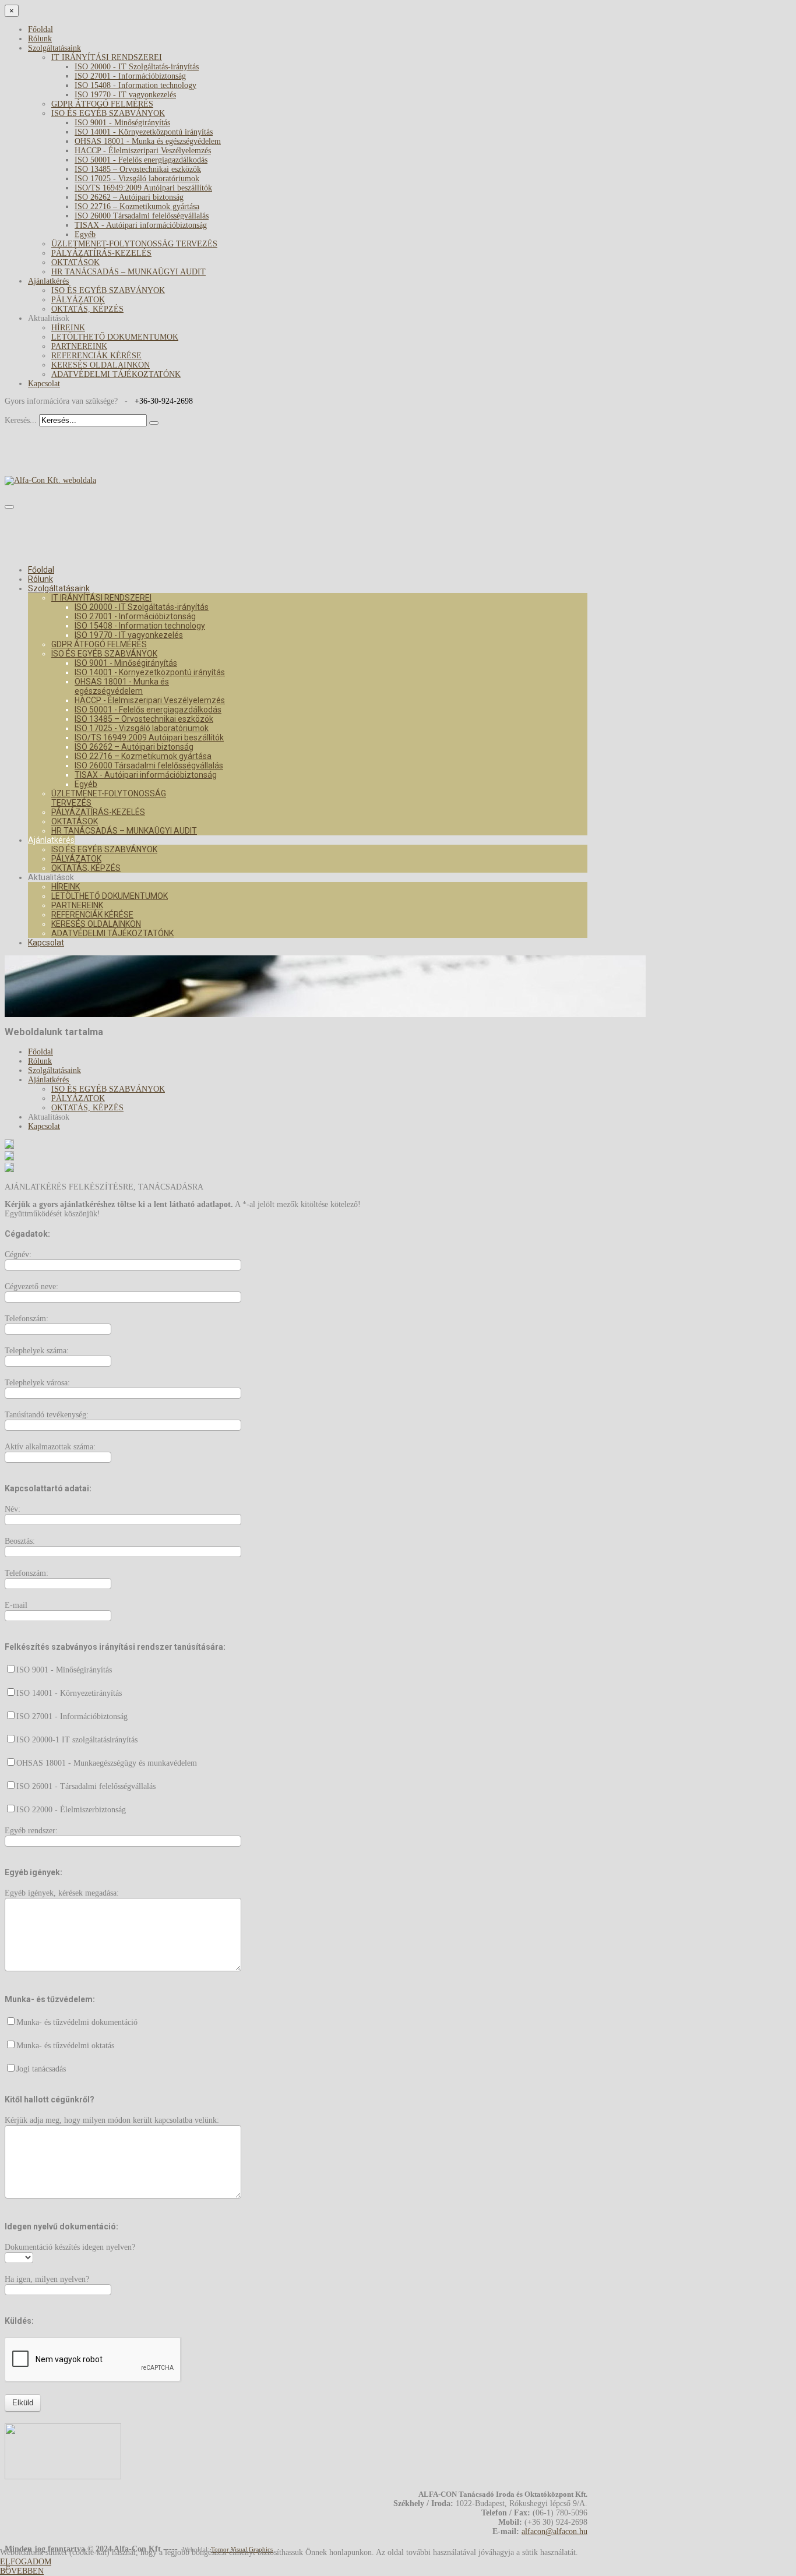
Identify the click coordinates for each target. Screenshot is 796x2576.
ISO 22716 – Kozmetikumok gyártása (137, 207)
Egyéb (85, 234)
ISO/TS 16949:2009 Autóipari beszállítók (143, 188)
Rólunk (40, 39)
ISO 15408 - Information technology (135, 85)
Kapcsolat (44, 384)
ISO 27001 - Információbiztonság (130, 76)
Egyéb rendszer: (31, 1831)
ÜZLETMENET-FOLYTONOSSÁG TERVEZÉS (134, 244)
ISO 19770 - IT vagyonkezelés (125, 95)
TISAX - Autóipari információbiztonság (141, 225)
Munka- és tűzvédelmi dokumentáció (77, 2022)
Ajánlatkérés (48, 281)
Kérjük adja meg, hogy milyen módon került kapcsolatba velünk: (112, 2120)
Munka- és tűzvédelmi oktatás (65, 2046)
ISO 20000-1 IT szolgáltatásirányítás (77, 1740)
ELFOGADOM (26, 2562)
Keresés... (21, 420)
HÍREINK (68, 328)
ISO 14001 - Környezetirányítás (69, 1693)
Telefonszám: (27, 1319)
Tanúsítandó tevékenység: (47, 1415)
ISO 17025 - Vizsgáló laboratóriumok (137, 179)
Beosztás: (20, 1541)
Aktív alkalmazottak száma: (50, 1447)
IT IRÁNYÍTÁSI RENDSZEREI (107, 57)
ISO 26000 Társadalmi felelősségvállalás (142, 216)
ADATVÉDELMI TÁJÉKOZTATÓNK (116, 374)
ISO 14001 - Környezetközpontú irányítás (144, 132)
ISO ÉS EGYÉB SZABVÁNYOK (108, 113)
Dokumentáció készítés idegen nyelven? (70, 2247)
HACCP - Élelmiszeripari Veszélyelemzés (143, 151)
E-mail (16, 1605)
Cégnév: (18, 1255)
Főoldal (40, 29)
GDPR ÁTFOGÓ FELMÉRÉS (102, 104)
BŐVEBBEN (22, 2571)
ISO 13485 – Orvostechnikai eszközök (138, 169)
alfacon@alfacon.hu (554, 2531)
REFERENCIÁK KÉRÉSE (96, 356)
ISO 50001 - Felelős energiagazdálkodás (141, 160)
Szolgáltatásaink (54, 48)
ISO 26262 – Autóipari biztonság (129, 197)
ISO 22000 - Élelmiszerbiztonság (71, 1810)
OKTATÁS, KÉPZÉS (87, 309)
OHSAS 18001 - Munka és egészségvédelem (148, 141)
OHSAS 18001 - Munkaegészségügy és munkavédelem (107, 1763)
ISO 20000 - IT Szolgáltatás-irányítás (137, 67)
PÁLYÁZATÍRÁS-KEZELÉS (101, 253)
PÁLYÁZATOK (78, 300)
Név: (13, 1509)
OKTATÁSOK (75, 262)
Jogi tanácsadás (41, 2069)
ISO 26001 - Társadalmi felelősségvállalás (86, 1786)
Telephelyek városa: (37, 1383)
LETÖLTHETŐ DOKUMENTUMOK (115, 337)
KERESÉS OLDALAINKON (101, 365)
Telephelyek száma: (37, 1351)
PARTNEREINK (79, 346)
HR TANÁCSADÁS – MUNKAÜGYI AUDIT (128, 272)
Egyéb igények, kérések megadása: (62, 1893)
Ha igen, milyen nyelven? (47, 2279)
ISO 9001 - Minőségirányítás (122, 123)
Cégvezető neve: (31, 1287)
